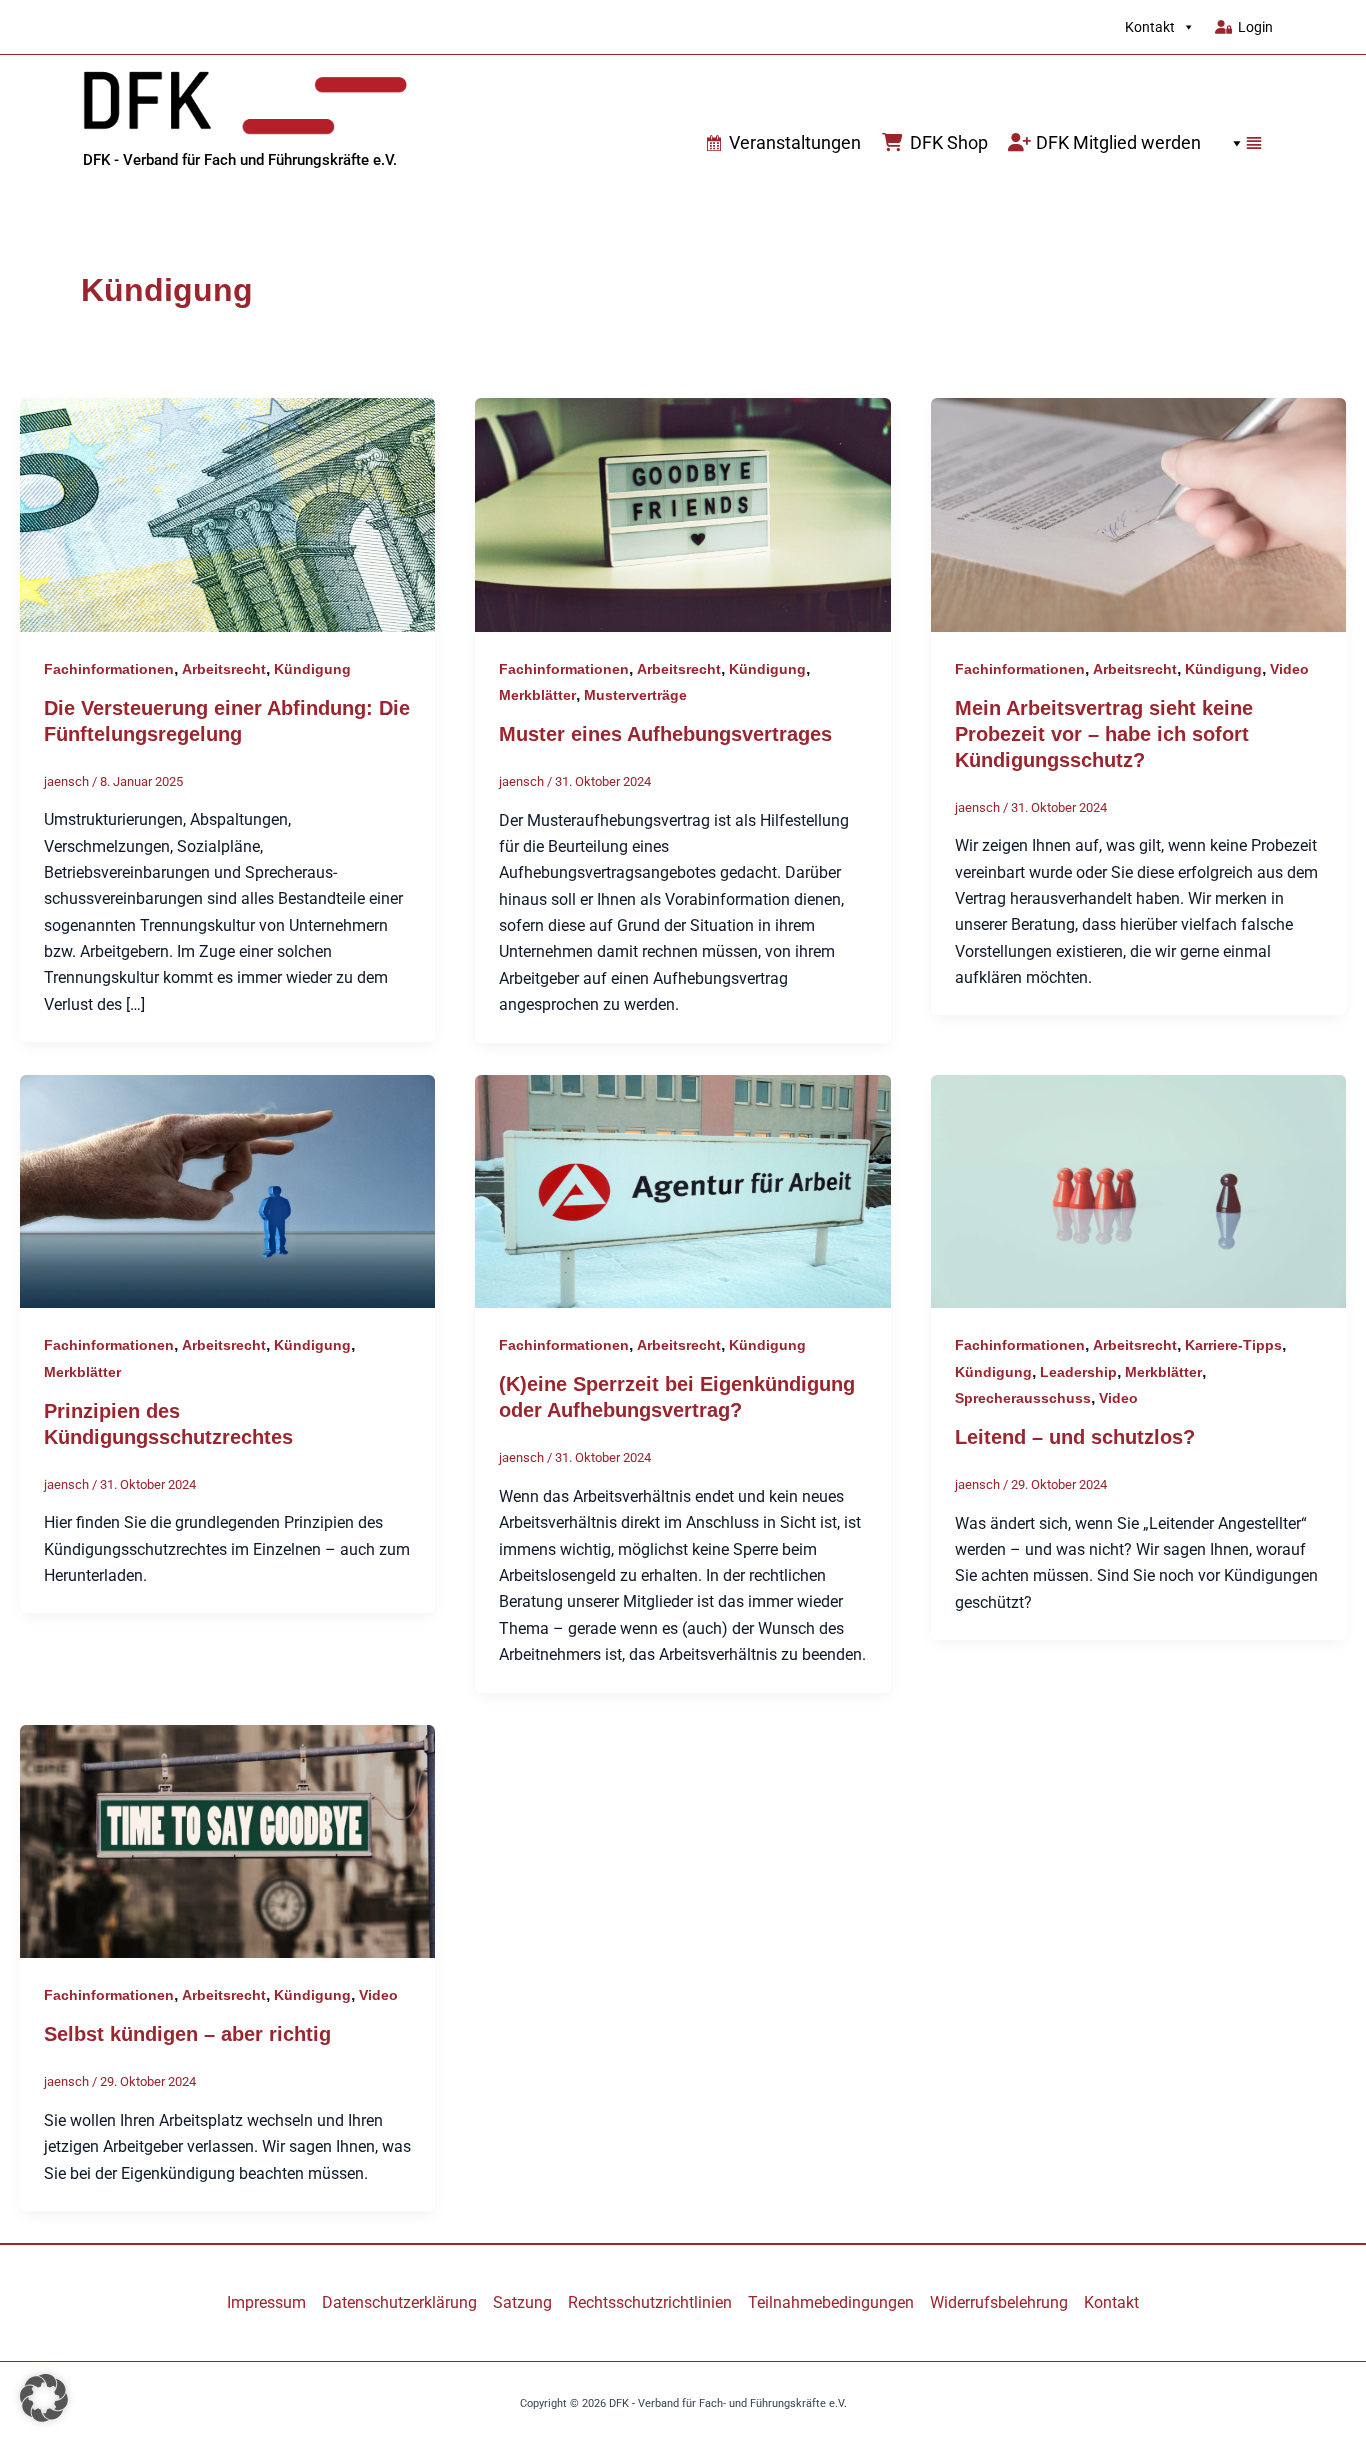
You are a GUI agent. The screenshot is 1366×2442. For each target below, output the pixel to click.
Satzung (522, 2302)
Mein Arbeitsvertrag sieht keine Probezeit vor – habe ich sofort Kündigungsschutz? (1104, 734)
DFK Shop (949, 142)
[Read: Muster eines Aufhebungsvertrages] (682, 513)
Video (1289, 669)
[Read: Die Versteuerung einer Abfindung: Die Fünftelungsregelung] (227, 513)
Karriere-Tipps (1233, 1345)
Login (1255, 27)
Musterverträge (635, 695)
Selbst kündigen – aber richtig (187, 2034)
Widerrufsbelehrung (999, 2302)
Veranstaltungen (795, 142)
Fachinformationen (109, 669)
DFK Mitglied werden (1118, 142)
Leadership (1078, 1372)
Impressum (266, 2302)
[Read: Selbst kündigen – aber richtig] (227, 1840)
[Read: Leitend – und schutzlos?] (1138, 1190)
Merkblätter (537, 695)
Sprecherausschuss (1023, 1398)
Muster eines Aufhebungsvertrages (665, 734)
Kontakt (1150, 27)
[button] (1242, 143)
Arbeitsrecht (224, 669)
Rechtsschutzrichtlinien (650, 2302)
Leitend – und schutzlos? (1075, 1437)
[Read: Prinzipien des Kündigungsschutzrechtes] (227, 1190)
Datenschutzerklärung (399, 2302)
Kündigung (312, 669)
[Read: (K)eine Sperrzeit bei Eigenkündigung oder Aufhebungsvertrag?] (682, 1190)
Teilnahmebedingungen (831, 2302)
